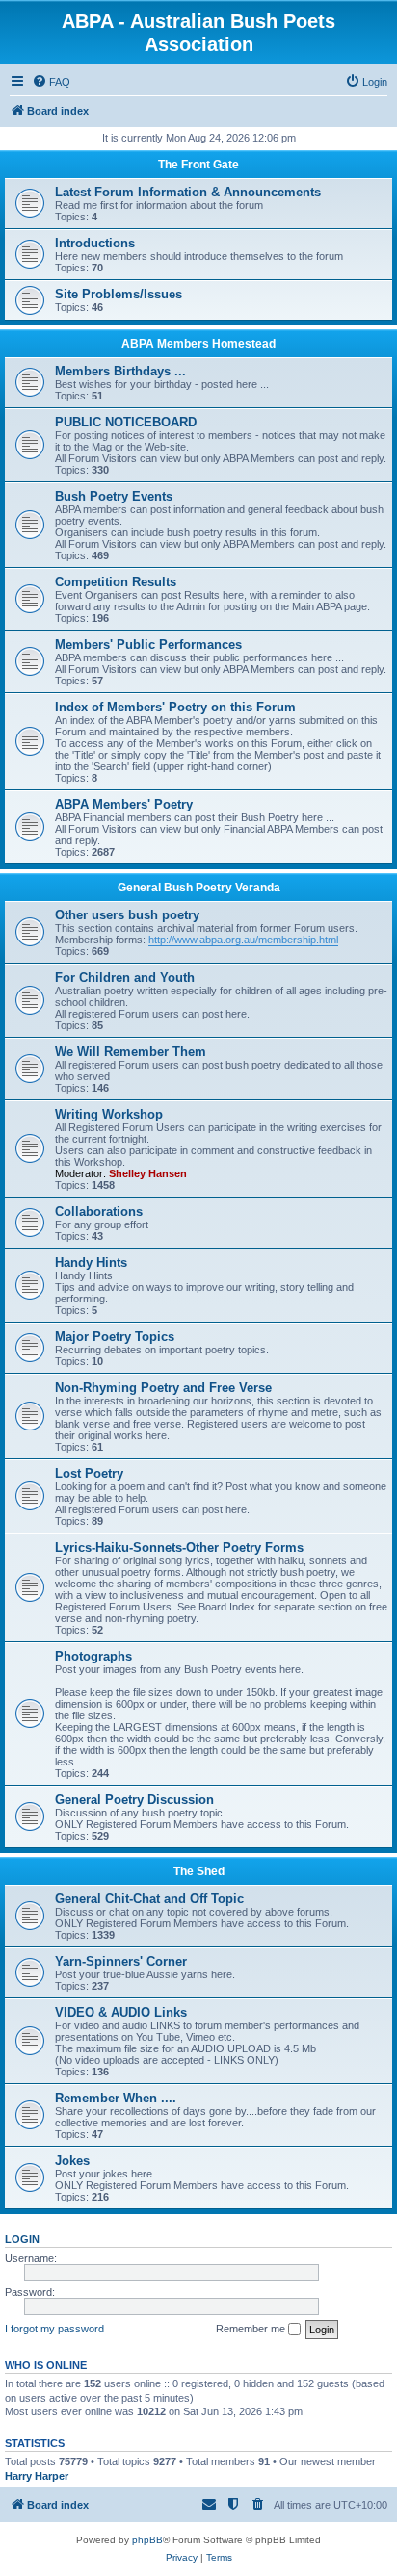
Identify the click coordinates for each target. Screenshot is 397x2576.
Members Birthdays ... (120, 371)
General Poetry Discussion (134, 1800)
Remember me (252, 2329)
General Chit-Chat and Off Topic (149, 1899)
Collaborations (99, 1211)
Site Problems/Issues (119, 294)
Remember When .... (116, 2098)
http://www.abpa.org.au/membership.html (243, 940)
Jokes (72, 2161)
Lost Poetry (89, 1473)
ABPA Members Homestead (198, 344)
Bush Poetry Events (114, 496)
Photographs (93, 1656)
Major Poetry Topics (115, 1337)
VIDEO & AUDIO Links (121, 2012)
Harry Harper (37, 2476)
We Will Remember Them (131, 1052)
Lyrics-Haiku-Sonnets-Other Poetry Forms (179, 1547)
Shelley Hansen (148, 1173)
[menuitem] (51, 82)
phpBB (147, 2540)
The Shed (199, 1871)
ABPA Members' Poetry (124, 804)
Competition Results (116, 582)
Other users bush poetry (127, 915)
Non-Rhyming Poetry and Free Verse (163, 1388)
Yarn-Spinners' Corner (121, 1961)
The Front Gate (198, 165)
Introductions (95, 243)
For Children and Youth (125, 978)
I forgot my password (54, 2329)
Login (22, 2239)
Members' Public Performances (148, 644)
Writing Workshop (109, 1114)
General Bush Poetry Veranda (199, 888)
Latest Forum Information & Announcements (188, 192)
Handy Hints (91, 1262)
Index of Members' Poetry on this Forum (175, 707)
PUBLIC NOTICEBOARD (126, 422)
